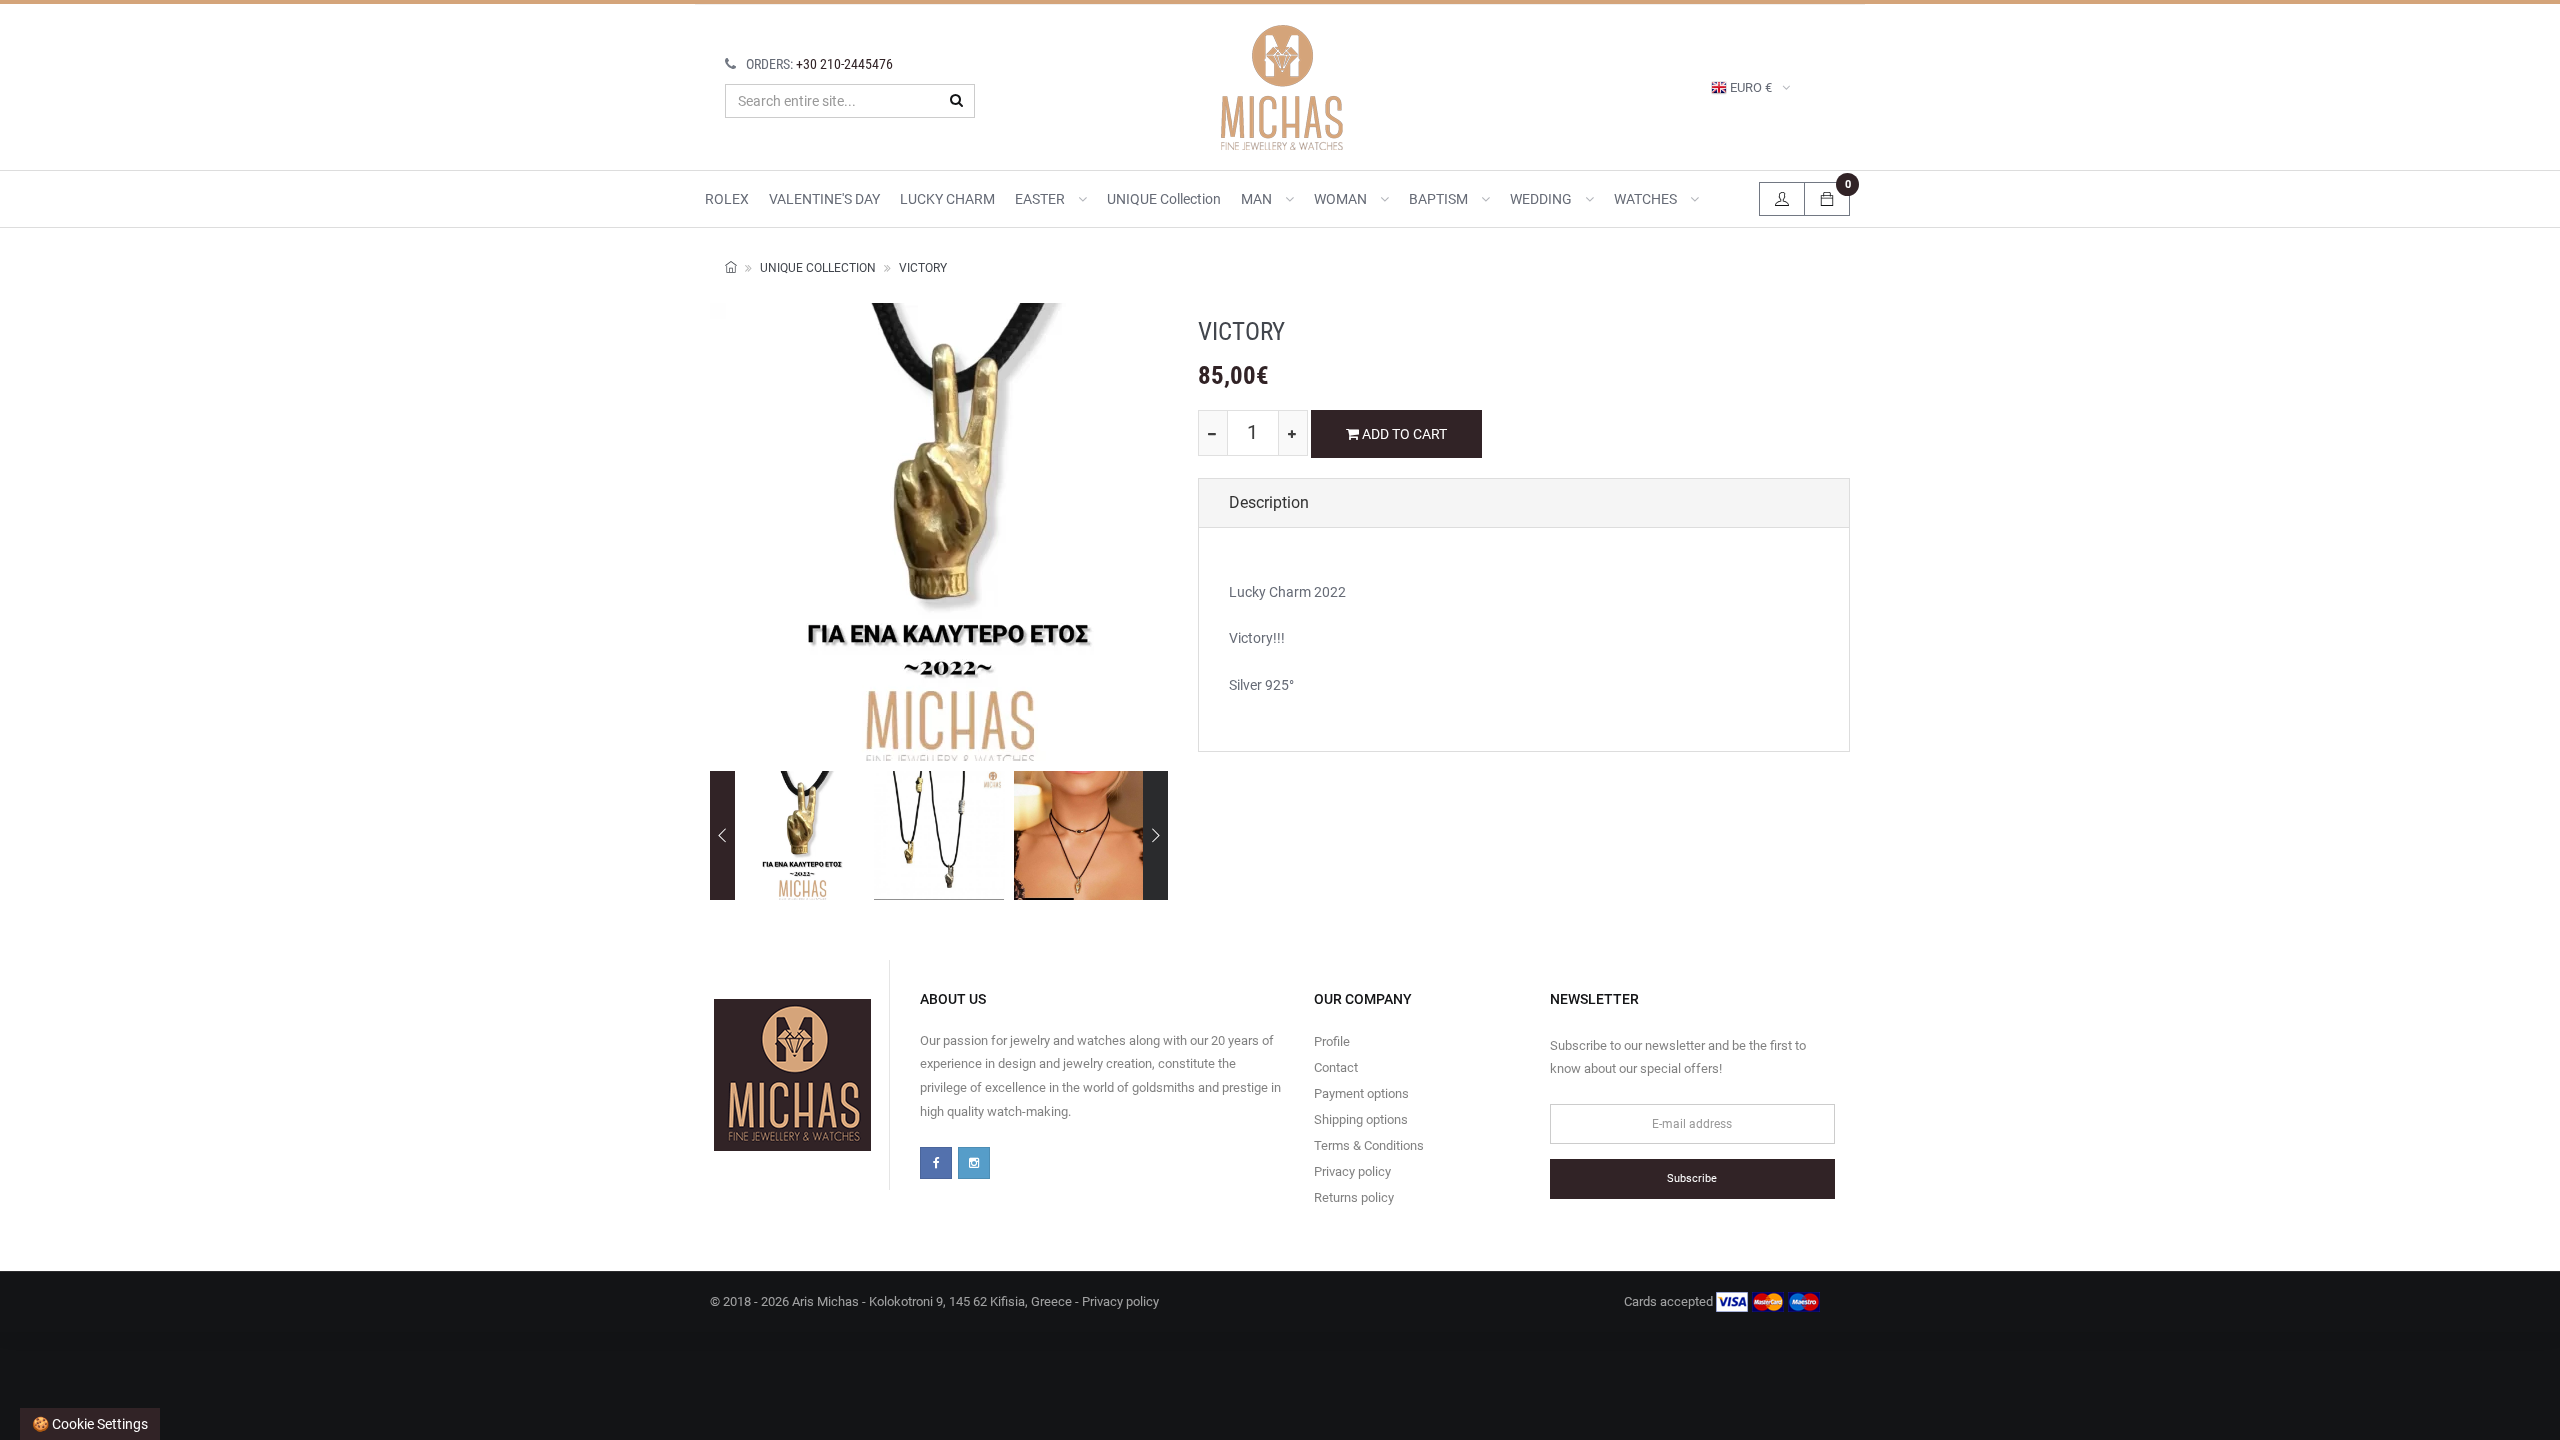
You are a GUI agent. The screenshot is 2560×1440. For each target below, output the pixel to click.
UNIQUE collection (1164, 199)
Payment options (1361, 1093)
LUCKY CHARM (947, 199)
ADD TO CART (1403, 434)
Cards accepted (1670, 1301)
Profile (1332, 1041)
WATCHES (1647, 199)
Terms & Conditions (1369, 1145)
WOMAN (1342, 199)
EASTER (1041, 199)
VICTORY (923, 268)
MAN (1258, 199)
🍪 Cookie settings (90, 1424)
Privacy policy (1352, 1171)
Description (1269, 502)
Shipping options (1361, 1119)
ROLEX (727, 199)
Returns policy (1354, 1197)
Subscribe (1692, 1178)
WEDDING (1542, 199)
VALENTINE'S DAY (824, 199)
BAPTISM (1440, 199)
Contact (1336, 1067)
